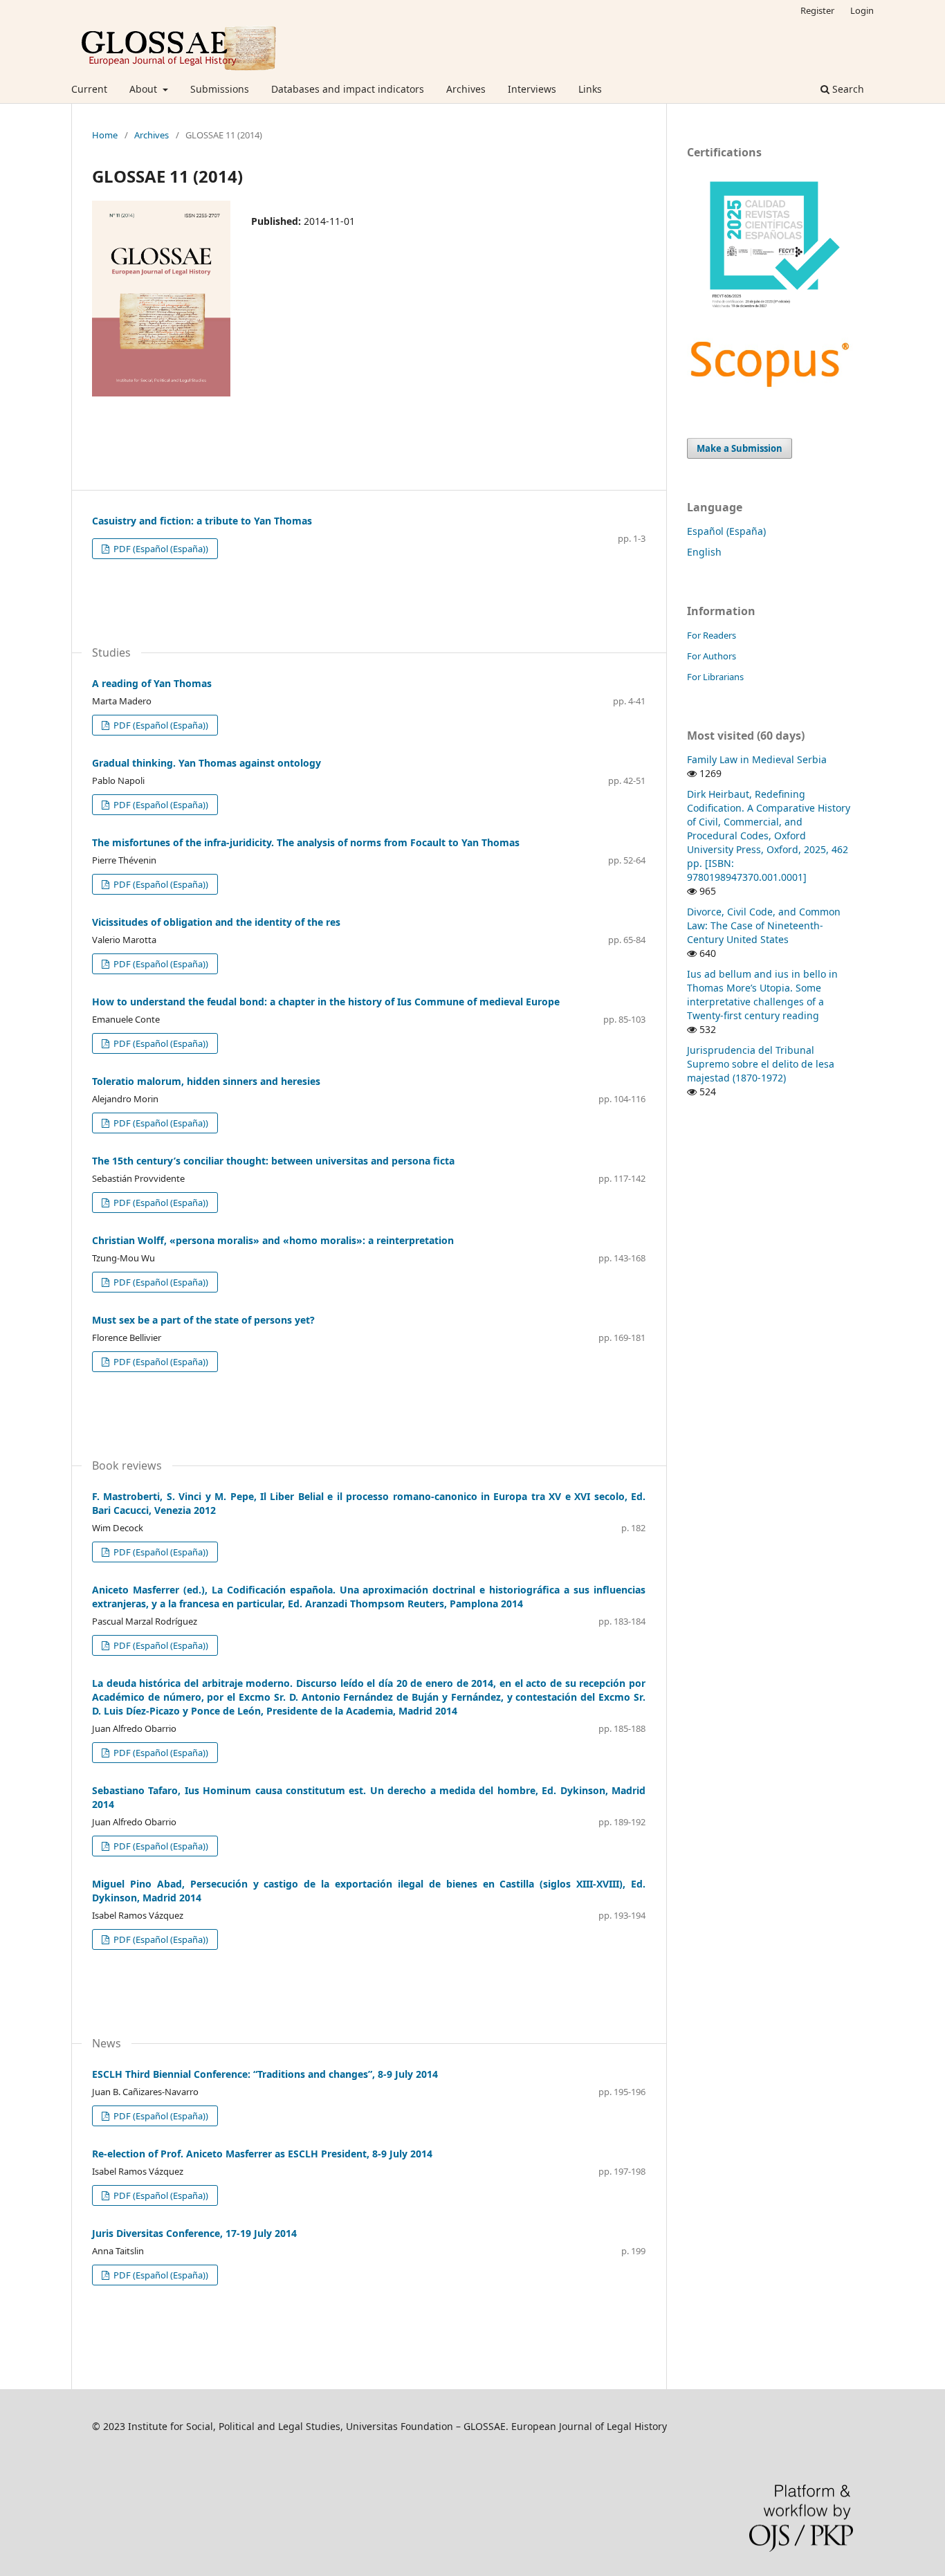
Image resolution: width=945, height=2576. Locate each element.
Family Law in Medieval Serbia (757, 759)
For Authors (712, 656)
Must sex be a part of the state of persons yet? (203, 1320)
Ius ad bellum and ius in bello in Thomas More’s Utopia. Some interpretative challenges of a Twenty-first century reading (762, 995)
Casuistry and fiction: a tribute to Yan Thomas (202, 521)
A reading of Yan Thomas (152, 683)
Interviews (532, 89)
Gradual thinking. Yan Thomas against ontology (207, 763)
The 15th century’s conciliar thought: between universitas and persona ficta (273, 1161)
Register (817, 10)
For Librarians (715, 677)
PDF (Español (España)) (160, 549)
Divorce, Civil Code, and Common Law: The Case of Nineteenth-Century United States (764, 925)
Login (862, 10)
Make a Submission (740, 448)
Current (89, 89)
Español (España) (726, 531)
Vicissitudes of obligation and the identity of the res (216, 922)
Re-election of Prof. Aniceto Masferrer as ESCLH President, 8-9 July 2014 (262, 2154)
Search (847, 89)
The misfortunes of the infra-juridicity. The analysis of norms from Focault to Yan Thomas (306, 842)
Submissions (220, 89)
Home (105, 135)
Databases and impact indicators (348, 89)
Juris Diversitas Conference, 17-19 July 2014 (194, 2233)
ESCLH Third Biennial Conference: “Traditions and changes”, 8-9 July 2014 (265, 2074)
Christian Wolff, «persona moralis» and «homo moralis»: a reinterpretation (273, 1240)
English (704, 552)
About (145, 89)
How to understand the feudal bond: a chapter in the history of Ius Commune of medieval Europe (326, 1002)
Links (590, 89)
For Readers (712, 635)
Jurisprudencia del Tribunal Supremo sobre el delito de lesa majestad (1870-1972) (761, 1064)
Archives (466, 89)
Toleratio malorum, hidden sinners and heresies (206, 1081)
